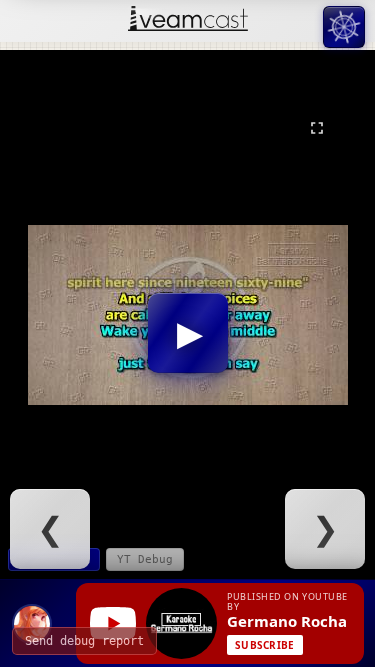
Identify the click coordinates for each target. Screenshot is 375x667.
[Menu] (344, 27)
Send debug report (84, 641)
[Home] (188, 21)
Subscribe (265, 645)
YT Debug (145, 559)
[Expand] (317, 128)
